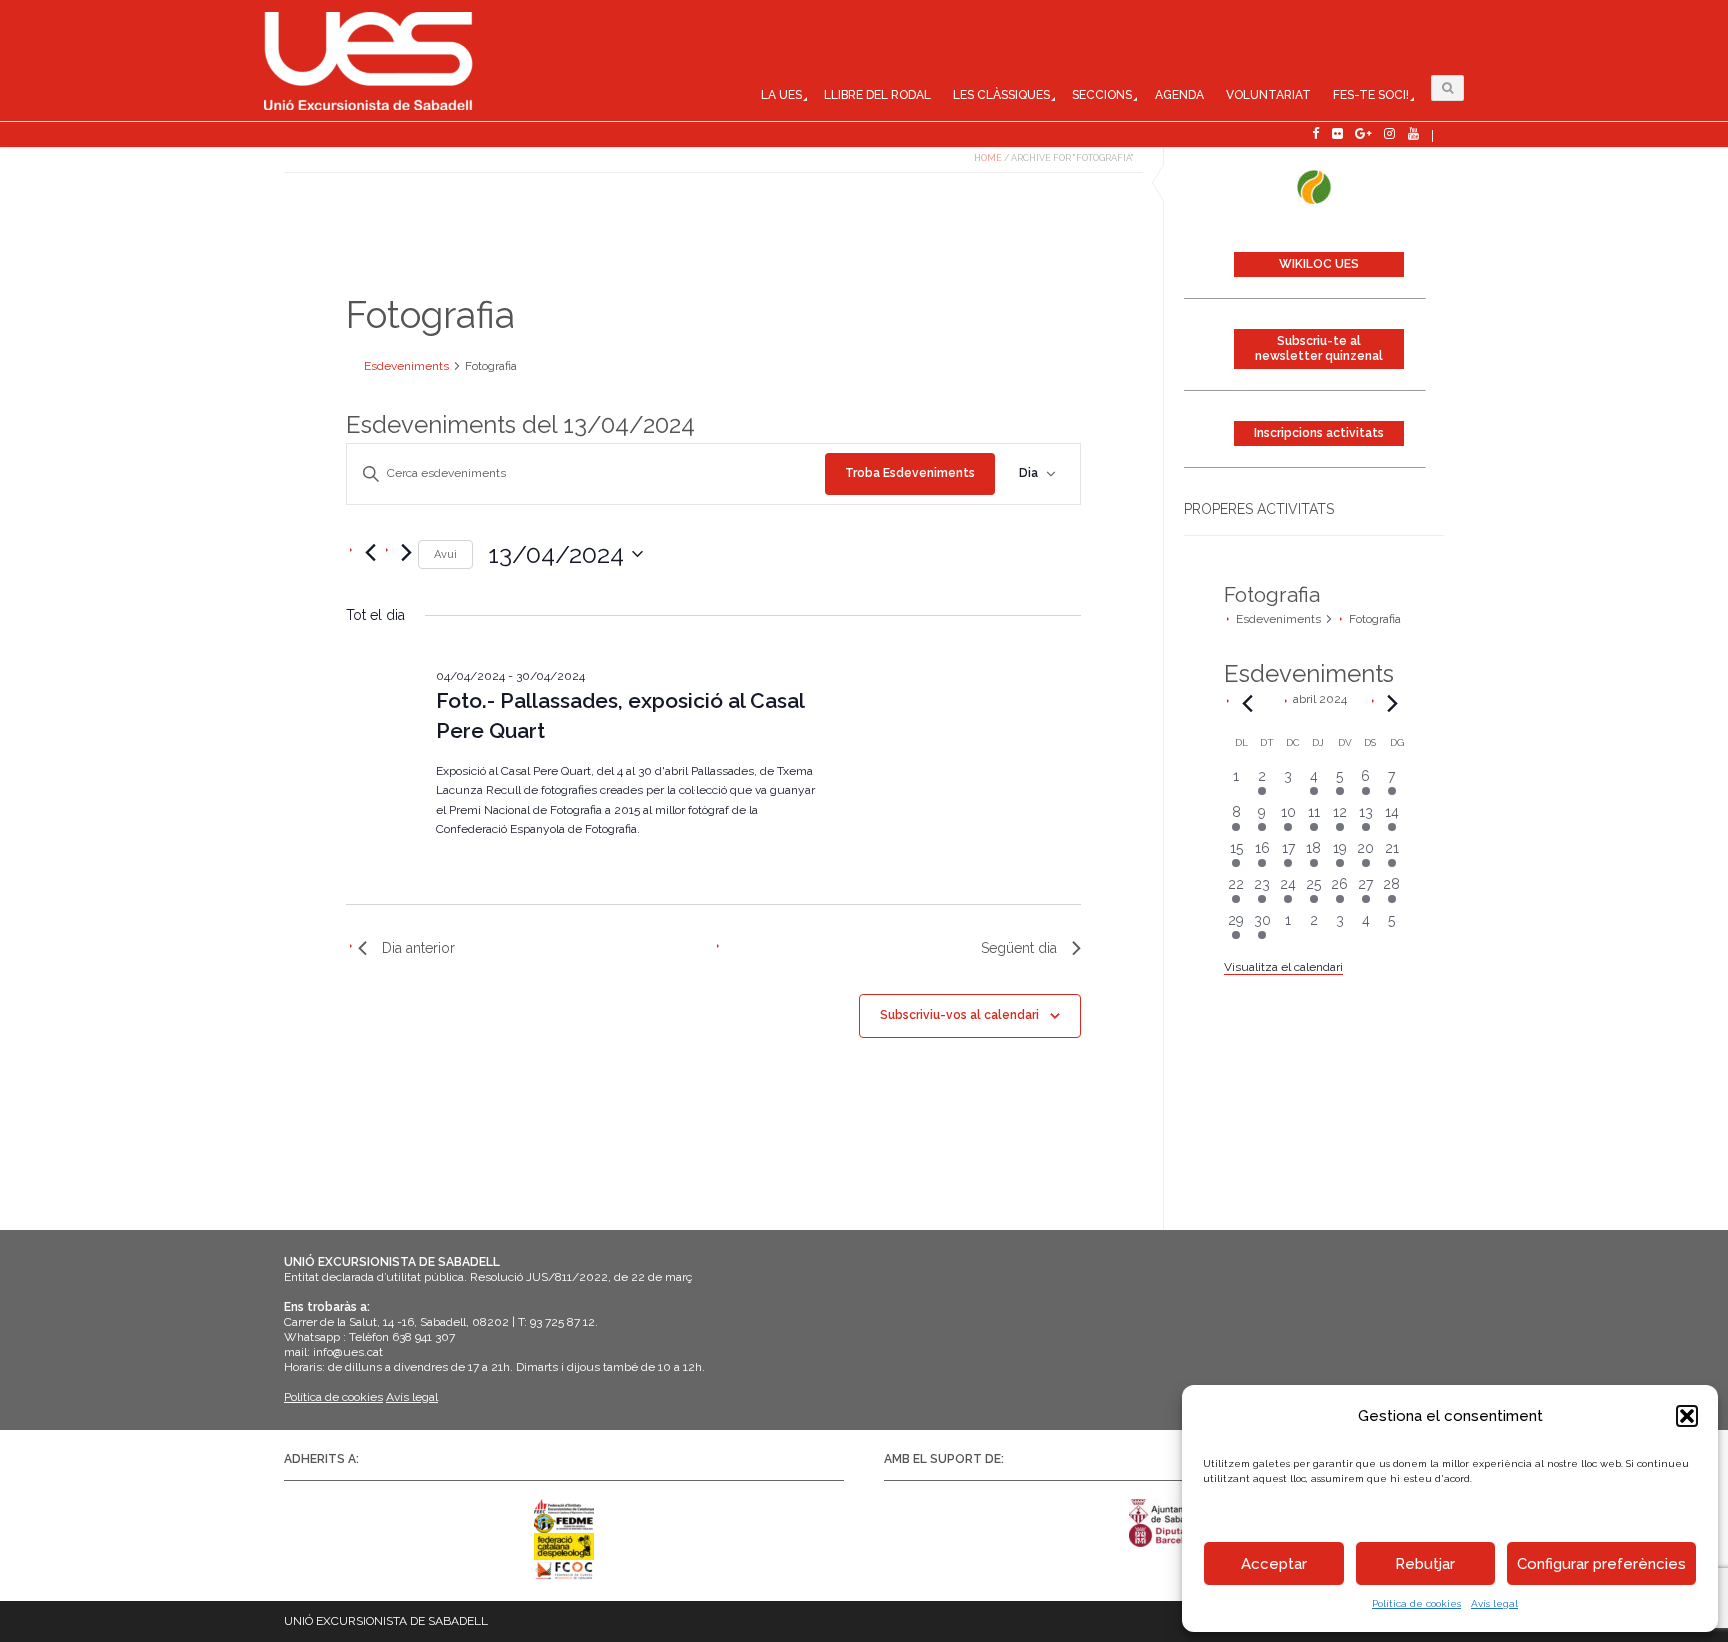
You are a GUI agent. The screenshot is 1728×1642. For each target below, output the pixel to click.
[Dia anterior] (370, 553)
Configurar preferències (1601, 1564)
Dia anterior (418, 948)
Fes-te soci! (1371, 95)
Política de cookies (1416, 1603)
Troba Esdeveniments (910, 473)
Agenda (1179, 95)
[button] (1687, 1416)
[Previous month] (1248, 704)
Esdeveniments (1278, 619)
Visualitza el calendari (1283, 967)
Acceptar (1274, 1564)
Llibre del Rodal (877, 95)
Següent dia (1019, 948)
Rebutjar (1425, 1564)
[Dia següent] (406, 553)
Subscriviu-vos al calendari (959, 1015)
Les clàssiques (1001, 95)
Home (988, 158)
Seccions (1102, 95)
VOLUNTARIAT (1268, 95)
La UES (781, 95)
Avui (445, 554)
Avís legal (1494, 1603)
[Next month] (1393, 704)
